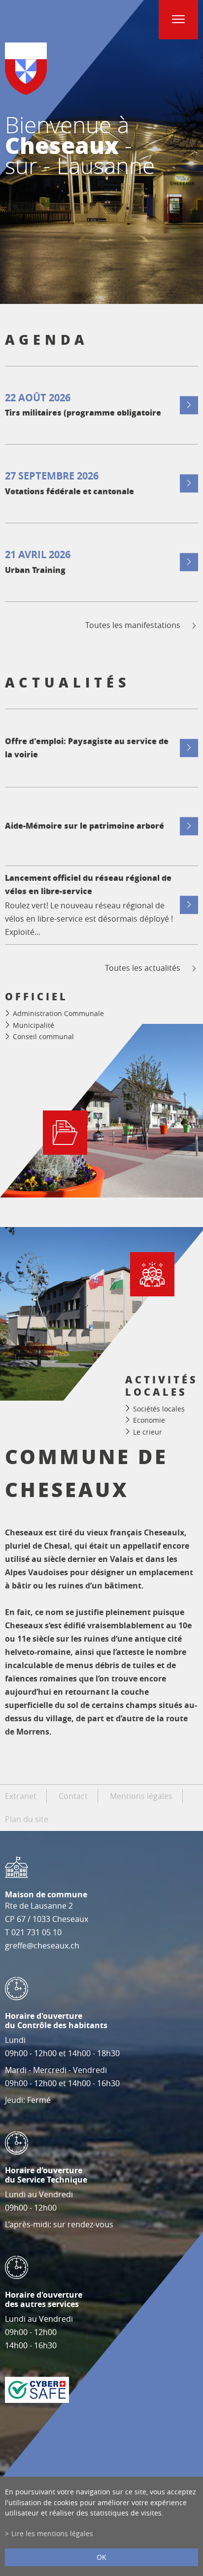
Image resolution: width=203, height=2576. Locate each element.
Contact (73, 1796)
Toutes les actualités (143, 968)
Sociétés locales (159, 1408)
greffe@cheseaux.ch (42, 1946)
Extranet (21, 1796)
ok (101, 2557)
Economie (149, 1420)
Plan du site (27, 1819)
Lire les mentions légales (52, 2533)
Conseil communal (43, 1036)
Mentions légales (141, 1796)
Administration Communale (58, 1013)
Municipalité (34, 1025)
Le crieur (148, 1432)
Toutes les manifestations (133, 625)
